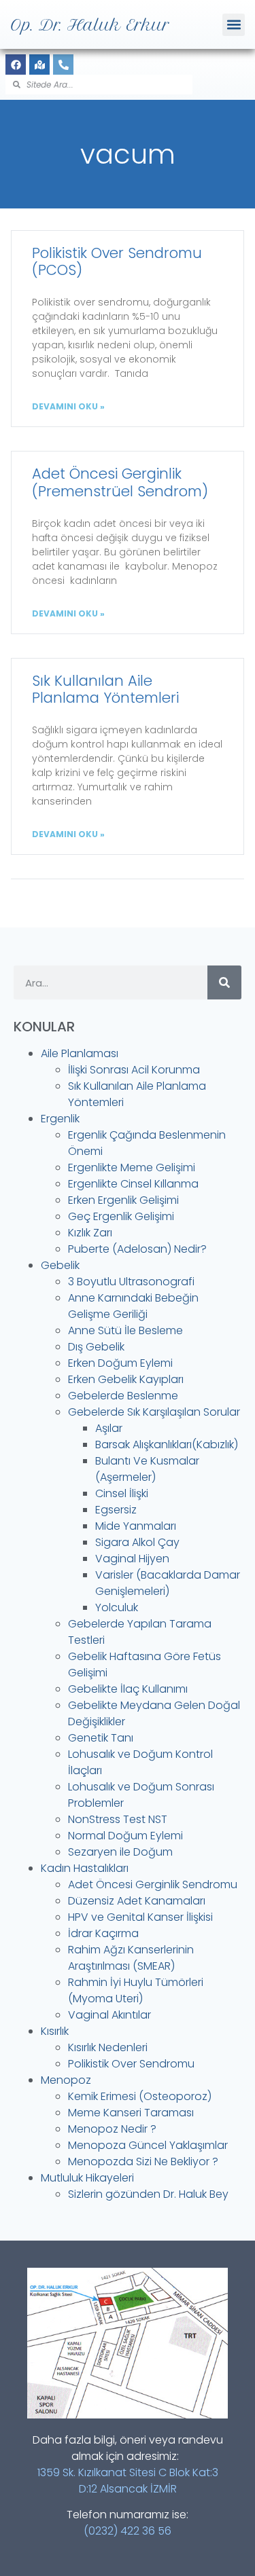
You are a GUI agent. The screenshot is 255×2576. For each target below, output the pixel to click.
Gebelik (60, 1265)
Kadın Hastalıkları (85, 1868)
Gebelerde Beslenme (123, 1396)
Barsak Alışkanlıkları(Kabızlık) (167, 1445)
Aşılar (109, 1428)
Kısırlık (55, 2031)
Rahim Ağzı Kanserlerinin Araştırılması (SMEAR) (131, 1958)
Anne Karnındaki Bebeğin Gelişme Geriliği (133, 1306)
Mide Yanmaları (136, 1526)
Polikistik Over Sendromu (131, 2064)
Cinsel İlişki (122, 1493)
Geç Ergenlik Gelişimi (121, 1216)
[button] (234, 25)
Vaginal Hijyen (132, 1559)
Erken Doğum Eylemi (120, 1363)
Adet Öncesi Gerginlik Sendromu (153, 1884)
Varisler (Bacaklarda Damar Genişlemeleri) (168, 1583)
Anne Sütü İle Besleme (125, 1330)
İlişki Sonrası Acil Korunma (134, 1070)
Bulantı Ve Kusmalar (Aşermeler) (147, 1469)
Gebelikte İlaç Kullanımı (128, 1689)
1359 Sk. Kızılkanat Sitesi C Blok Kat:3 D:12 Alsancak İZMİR (128, 2481)
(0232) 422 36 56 (128, 2531)
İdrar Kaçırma (103, 1933)
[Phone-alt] (63, 65)
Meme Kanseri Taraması (131, 2113)
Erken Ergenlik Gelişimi (123, 1200)
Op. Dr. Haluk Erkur (90, 25)
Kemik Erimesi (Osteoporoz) (140, 2096)
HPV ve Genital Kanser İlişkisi (140, 1917)
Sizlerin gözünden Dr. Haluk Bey (148, 2194)
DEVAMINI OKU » (68, 406)
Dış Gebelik (96, 1347)
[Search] (224, 982)
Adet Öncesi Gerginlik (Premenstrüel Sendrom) (120, 482)
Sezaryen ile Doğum (120, 1852)
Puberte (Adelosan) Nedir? (137, 1249)
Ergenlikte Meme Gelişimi (132, 1167)
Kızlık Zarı (90, 1233)
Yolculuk (117, 1607)
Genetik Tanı (101, 1738)
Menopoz (66, 2080)
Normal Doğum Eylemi (125, 1836)
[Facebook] (16, 65)
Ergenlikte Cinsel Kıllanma (133, 1184)
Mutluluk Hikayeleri (87, 2178)
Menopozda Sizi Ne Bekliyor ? (143, 2161)
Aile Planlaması (80, 1053)
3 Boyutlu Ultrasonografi (131, 1282)
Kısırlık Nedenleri (108, 2047)
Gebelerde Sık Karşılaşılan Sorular (154, 1412)
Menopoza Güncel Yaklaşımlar (148, 2145)
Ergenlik (60, 1119)
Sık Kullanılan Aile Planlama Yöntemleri (105, 689)
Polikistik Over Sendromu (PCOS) (117, 261)
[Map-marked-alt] (39, 65)
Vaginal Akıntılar (109, 2015)
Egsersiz (116, 1510)
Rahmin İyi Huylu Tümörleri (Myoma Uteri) (136, 1990)
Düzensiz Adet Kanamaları (137, 1901)
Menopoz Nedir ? (112, 2129)
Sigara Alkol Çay (137, 1542)
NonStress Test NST (118, 1819)
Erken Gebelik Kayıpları (126, 1379)
